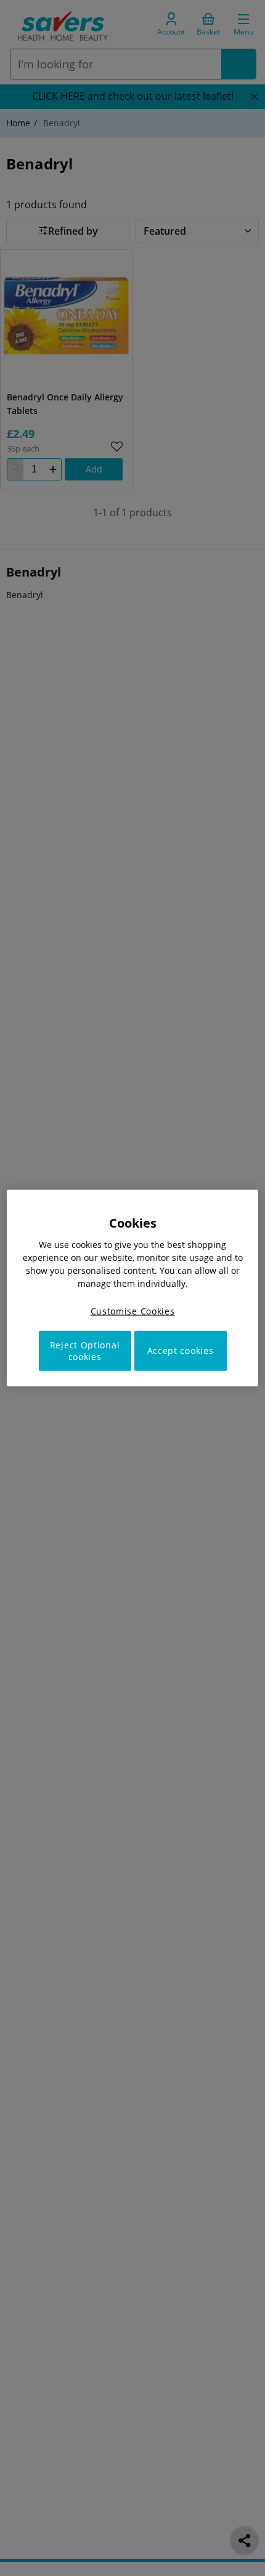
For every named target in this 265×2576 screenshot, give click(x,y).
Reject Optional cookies (85, 1351)
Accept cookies (181, 1351)
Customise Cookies (133, 1311)
